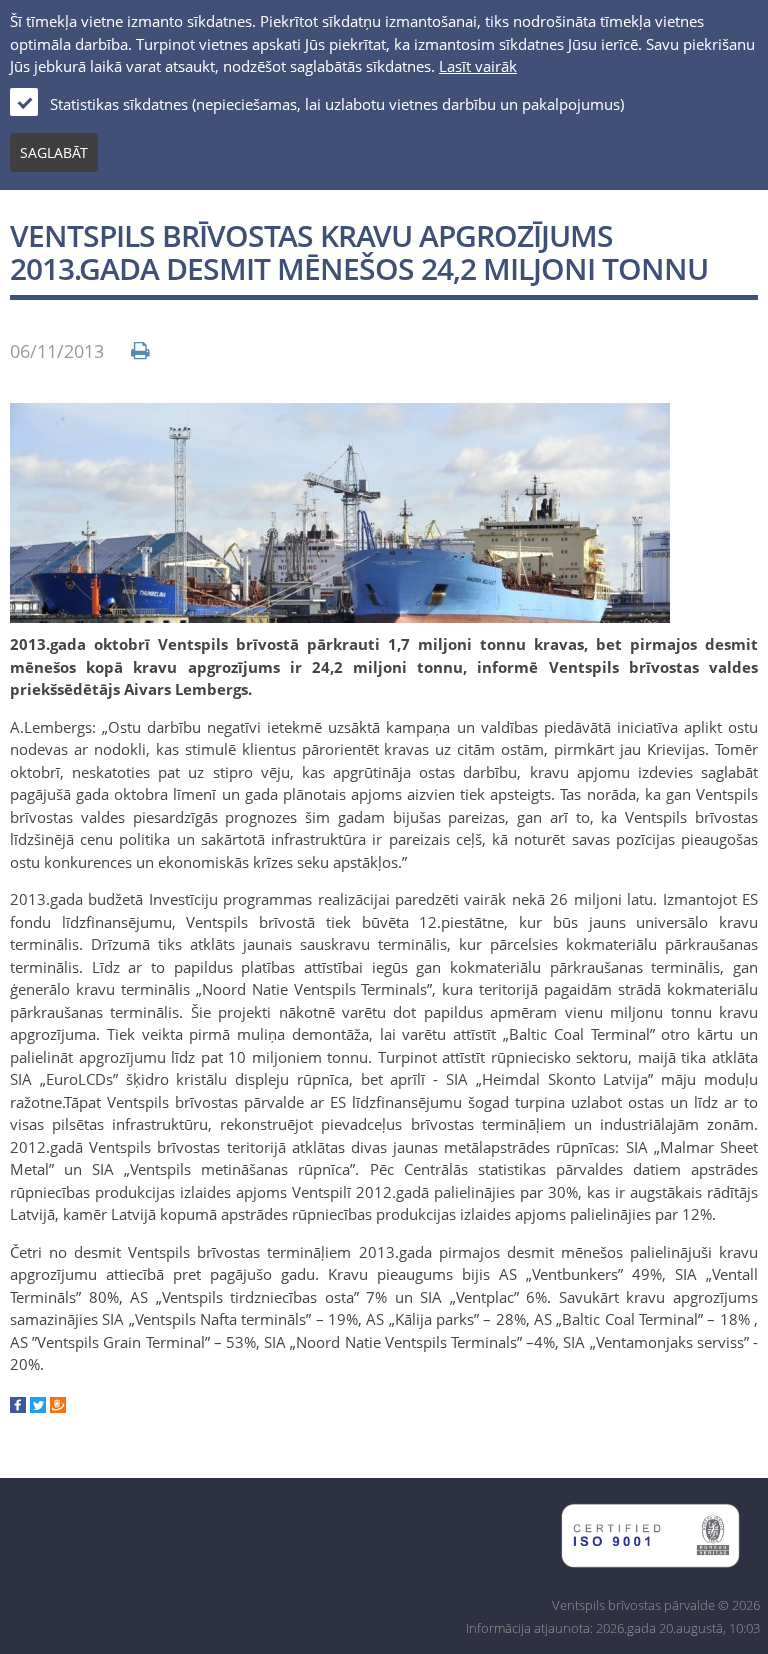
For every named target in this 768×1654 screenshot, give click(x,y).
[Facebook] (18, 1407)
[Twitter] (38, 1407)
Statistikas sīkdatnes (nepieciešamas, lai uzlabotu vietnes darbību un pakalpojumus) (337, 104)
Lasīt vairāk (478, 66)
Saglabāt (54, 152)
